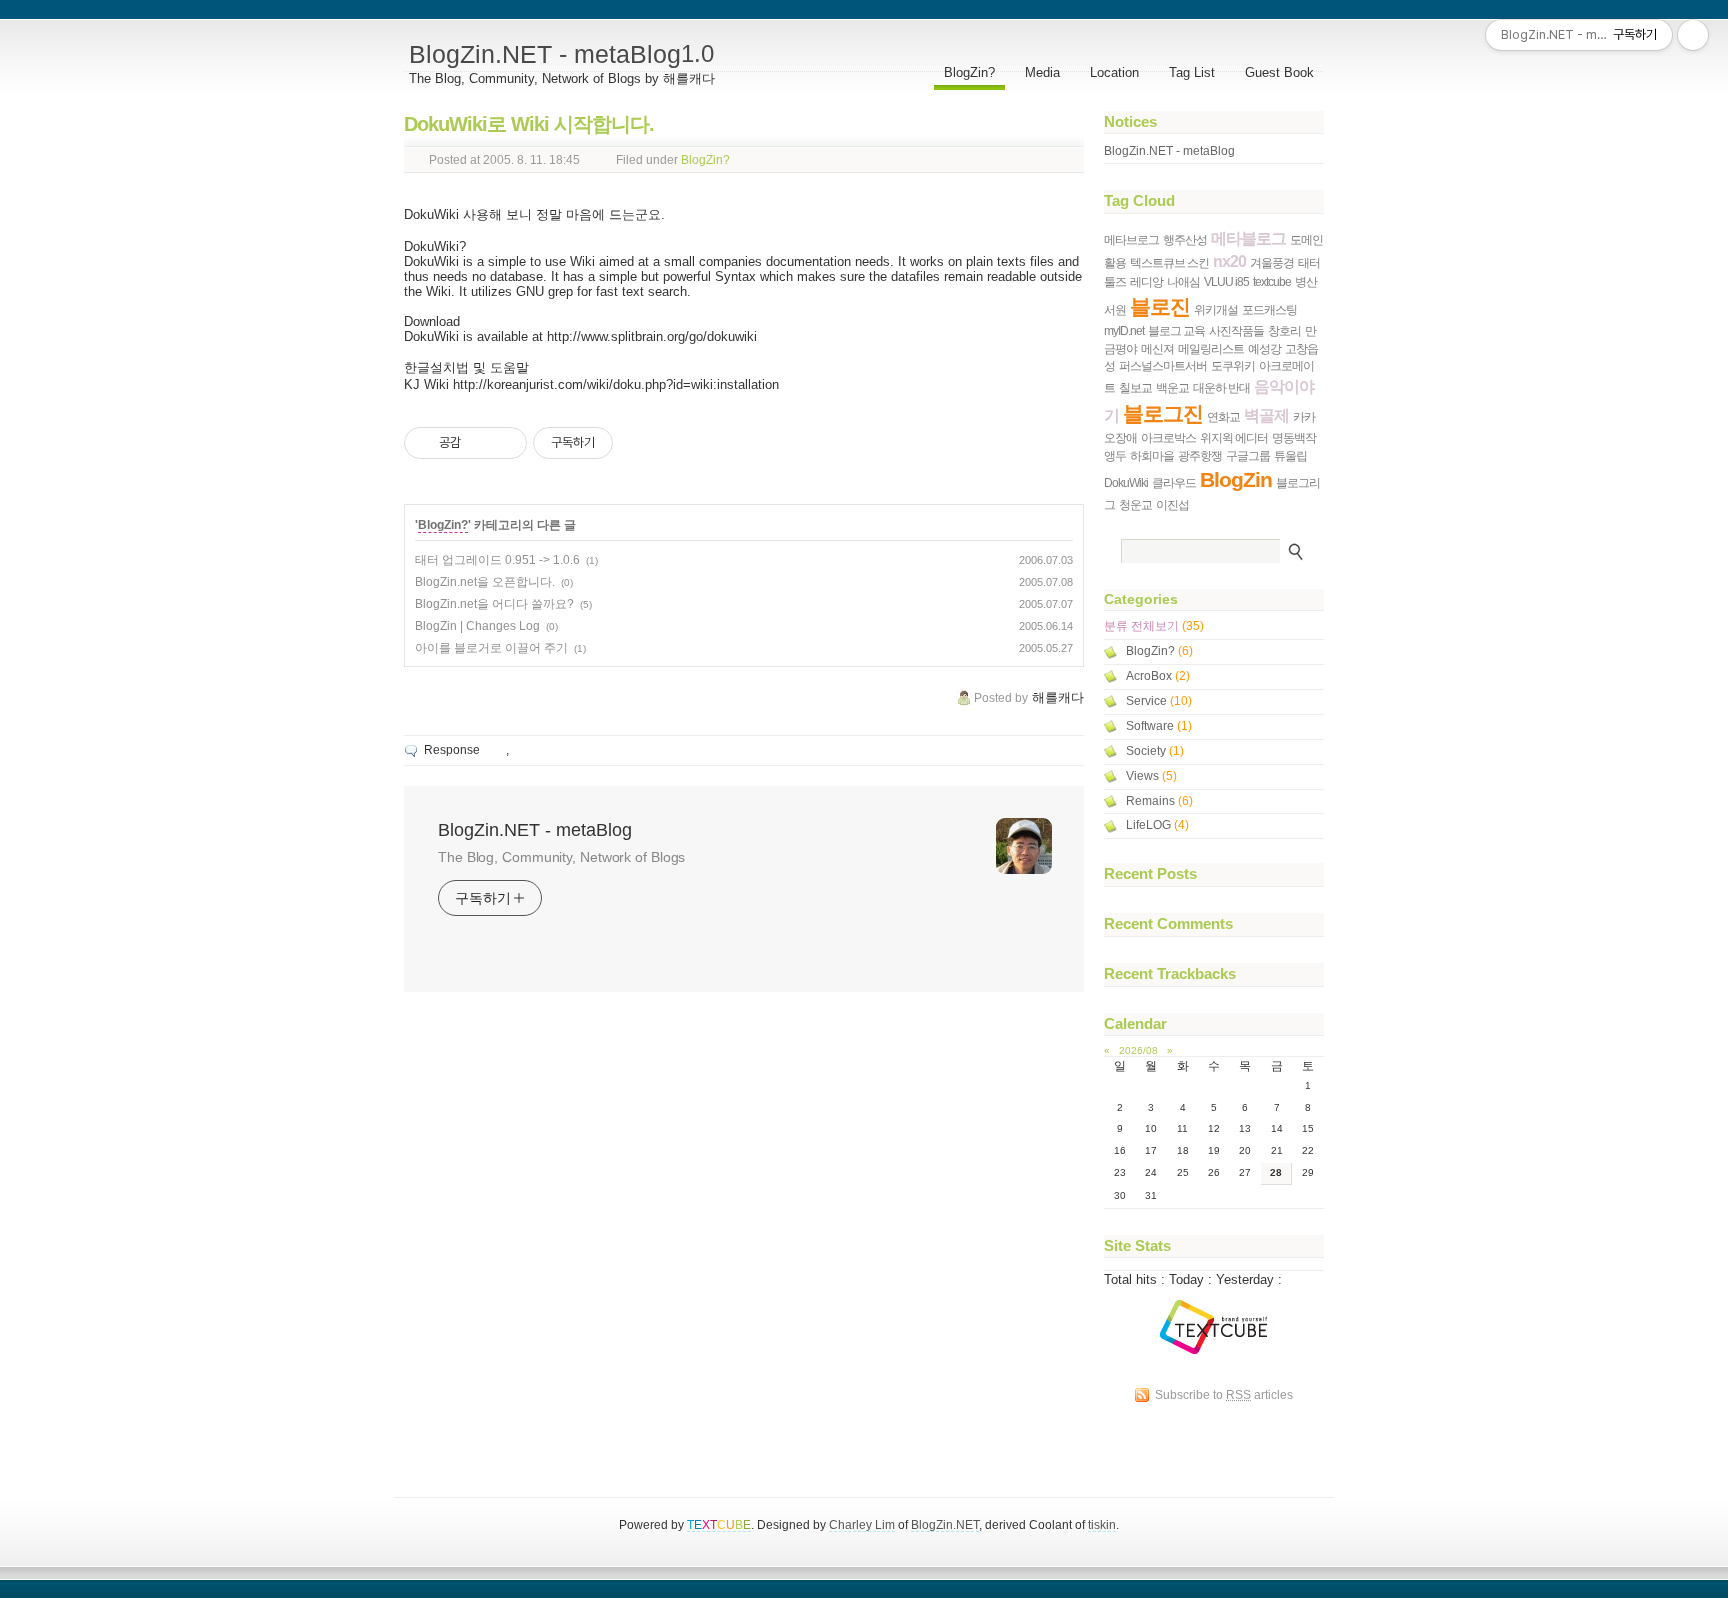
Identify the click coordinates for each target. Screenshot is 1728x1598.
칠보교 (1135, 387)
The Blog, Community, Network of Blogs (561, 857)
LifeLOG (1157, 825)
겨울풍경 (1272, 262)
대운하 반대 (1221, 387)
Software (1159, 726)
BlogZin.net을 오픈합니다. (485, 582)
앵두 (1115, 455)
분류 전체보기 (1154, 626)
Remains (1159, 801)
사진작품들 (1236, 330)
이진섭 (1172, 504)
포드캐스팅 (1269, 309)
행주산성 (1185, 239)
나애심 (1183, 281)
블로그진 (1163, 413)
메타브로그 (1131, 239)
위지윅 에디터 (1234, 437)
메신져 (1157, 348)
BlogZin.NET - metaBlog (561, 54)
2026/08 (1138, 1050)
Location (1114, 72)
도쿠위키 (1233, 365)
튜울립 (1290, 455)
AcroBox (1158, 676)
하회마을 (1152, 455)
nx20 (1229, 261)
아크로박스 (1168, 437)
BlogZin (1236, 479)
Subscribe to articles (1224, 1394)
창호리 (1284, 330)
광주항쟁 (1200, 455)
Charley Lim (862, 1524)
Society (1155, 751)
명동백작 (1294, 437)
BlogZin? (969, 72)
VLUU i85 (1226, 281)
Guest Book (1279, 72)
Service (1159, 701)
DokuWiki (1126, 482)
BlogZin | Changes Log (477, 626)
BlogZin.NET (945, 1524)
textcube (1272, 281)
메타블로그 (1248, 238)
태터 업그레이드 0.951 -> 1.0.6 (497, 560)
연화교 (1223, 416)
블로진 (1160, 306)
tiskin (1102, 1524)
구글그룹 (1248, 455)
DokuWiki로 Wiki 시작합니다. (529, 124)
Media (1042, 72)
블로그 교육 (1176, 330)
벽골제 (1266, 415)
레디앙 (1146, 281)
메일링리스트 (1211, 348)
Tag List (1192, 72)
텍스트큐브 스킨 (1169, 262)
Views (1151, 776)
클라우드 (1174, 482)
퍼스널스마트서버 (1163, 365)
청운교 (1135, 504)
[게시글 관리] (504, 443)
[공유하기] (479, 443)
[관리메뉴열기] (1693, 35)
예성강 (1264, 348)
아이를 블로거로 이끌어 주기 (491, 648)
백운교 (1172, 387)
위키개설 (1216, 309)
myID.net (1124, 330)
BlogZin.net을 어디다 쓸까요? (494, 604)
